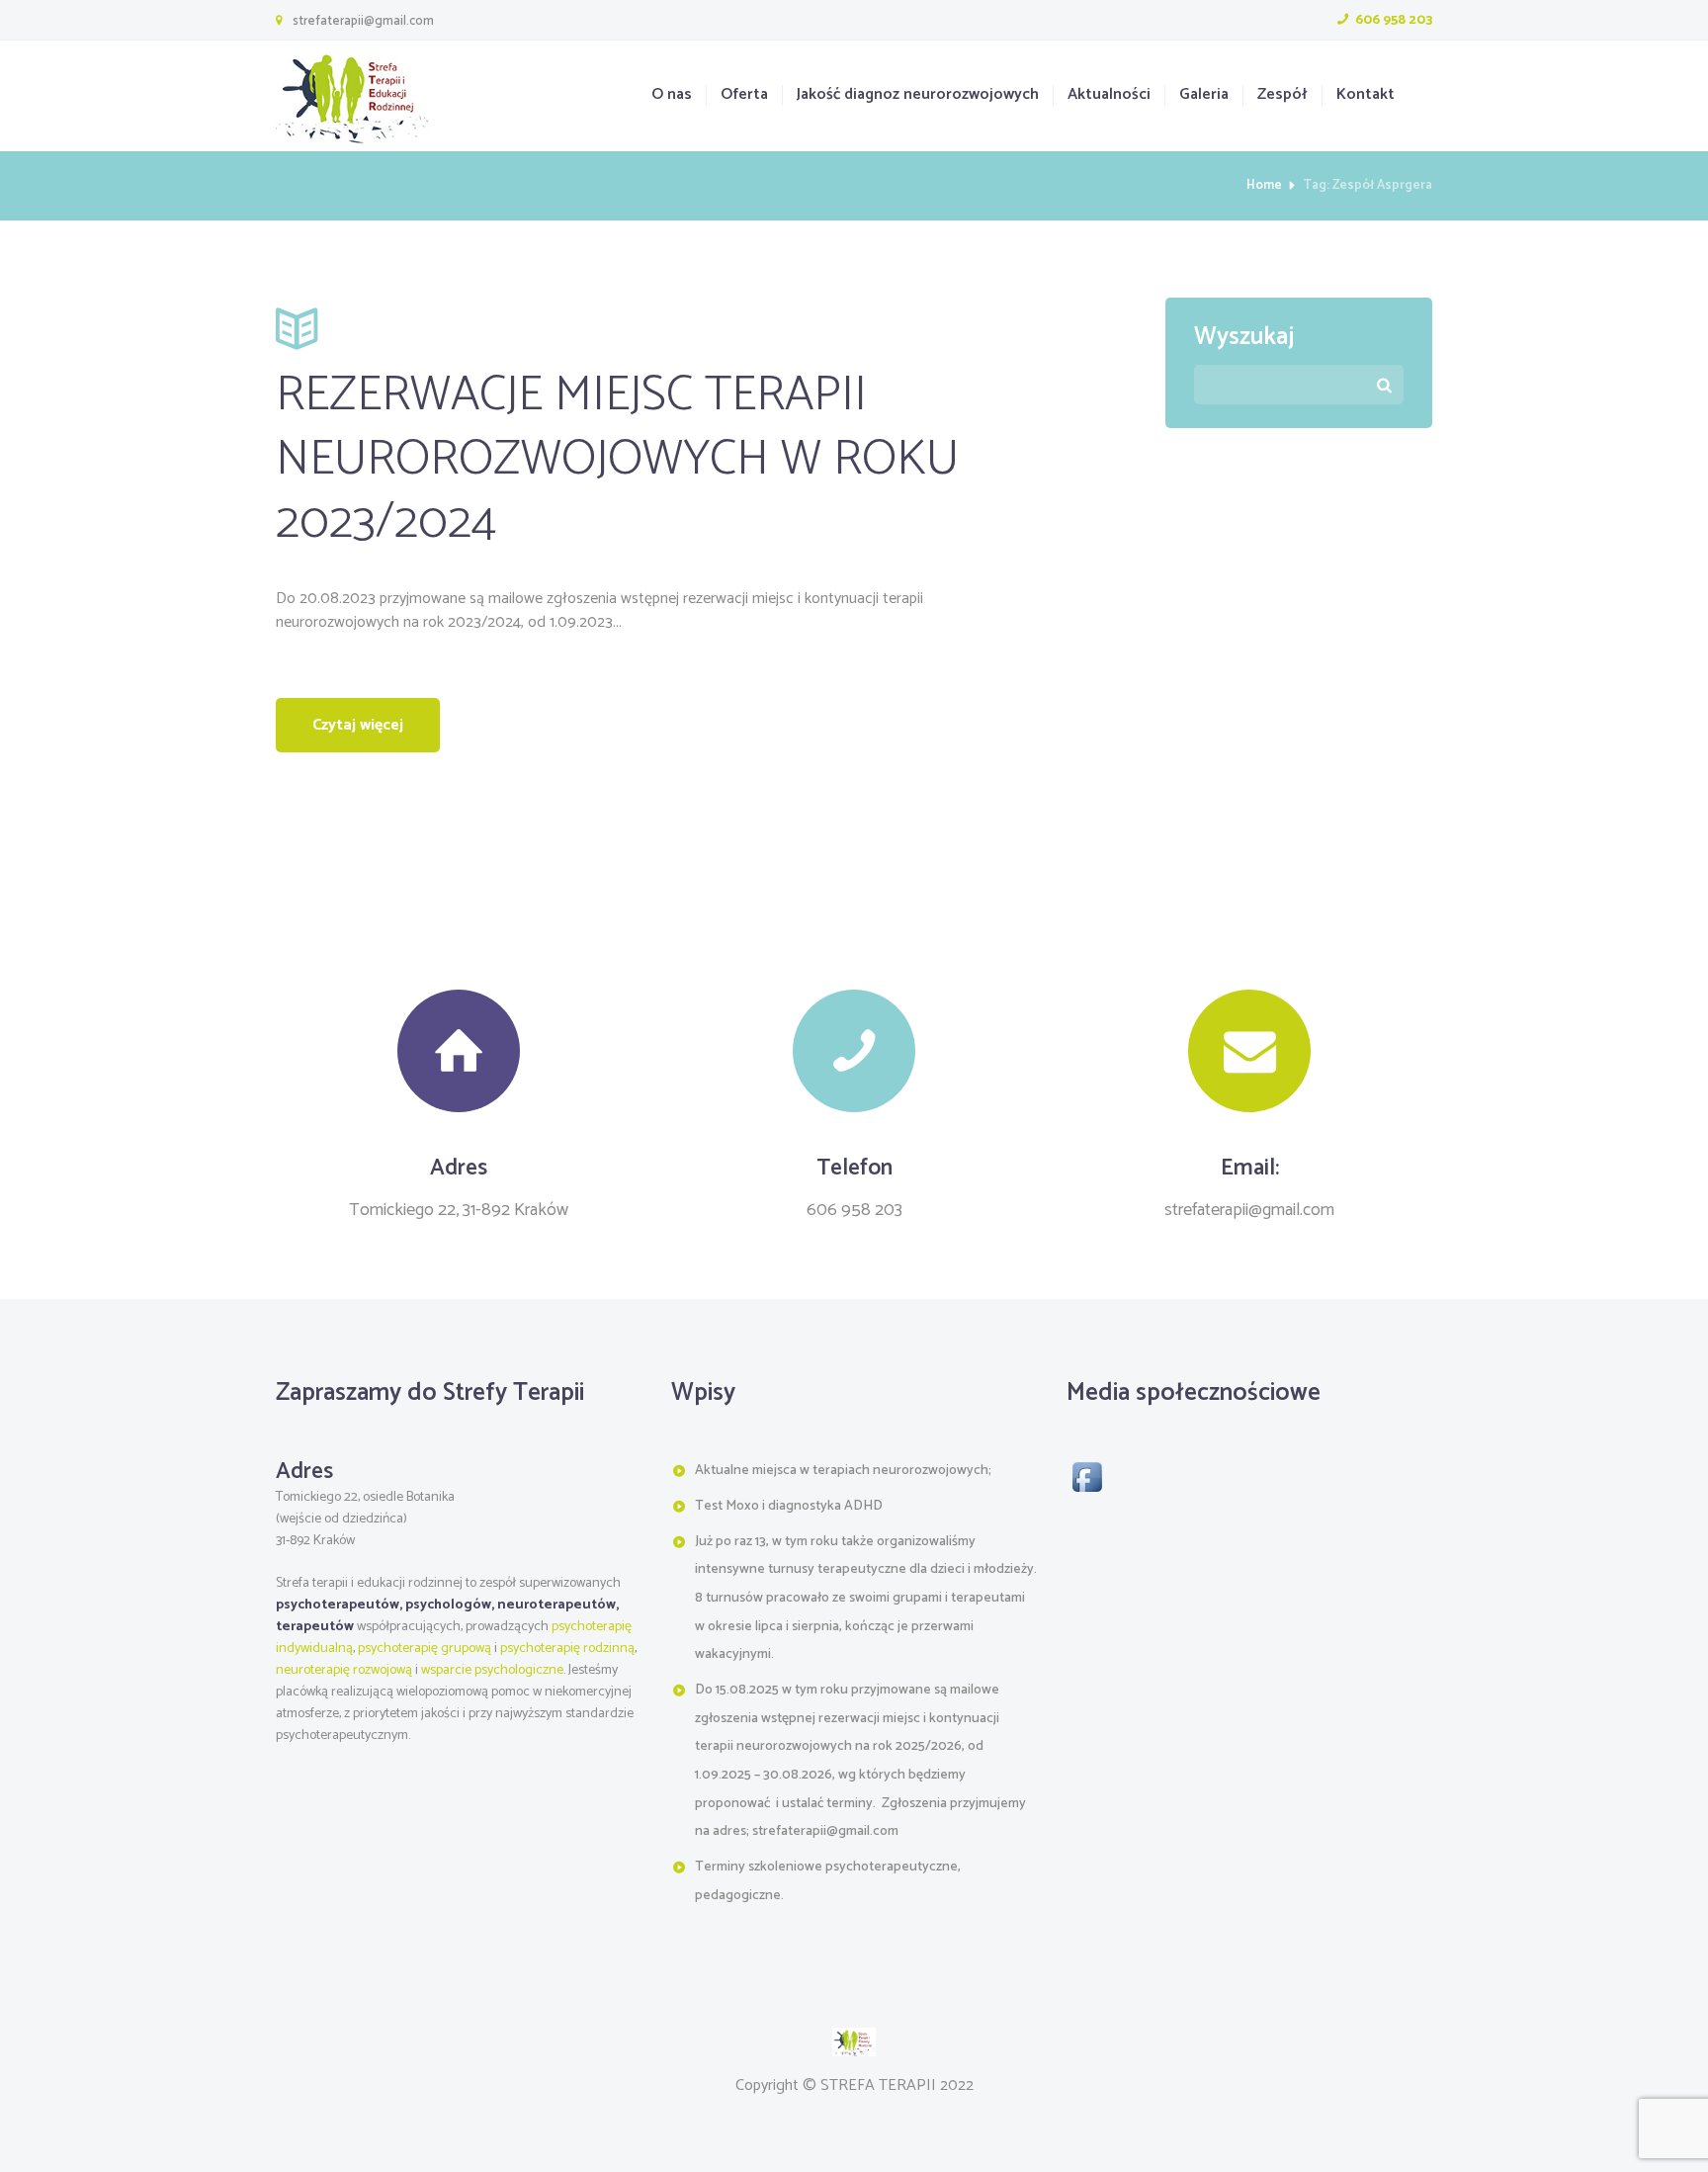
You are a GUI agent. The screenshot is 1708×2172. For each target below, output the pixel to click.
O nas (672, 95)
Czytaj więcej (358, 725)
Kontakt (1366, 95)
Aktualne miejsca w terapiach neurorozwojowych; (843, 1471)
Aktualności (1109, 95)
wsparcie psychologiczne (492, 1670)
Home (1264, 186)
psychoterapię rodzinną (567, 1649)
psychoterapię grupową (425, 1649)
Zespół (1282, 95)
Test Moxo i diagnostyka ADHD (789, 1506)
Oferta (744, 95)
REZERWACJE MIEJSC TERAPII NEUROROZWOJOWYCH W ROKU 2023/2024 (617, 459)
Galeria (1204, 95)
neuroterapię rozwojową (344, 1670)
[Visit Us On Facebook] (1087, 1468)
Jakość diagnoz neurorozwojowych (918, 95)
